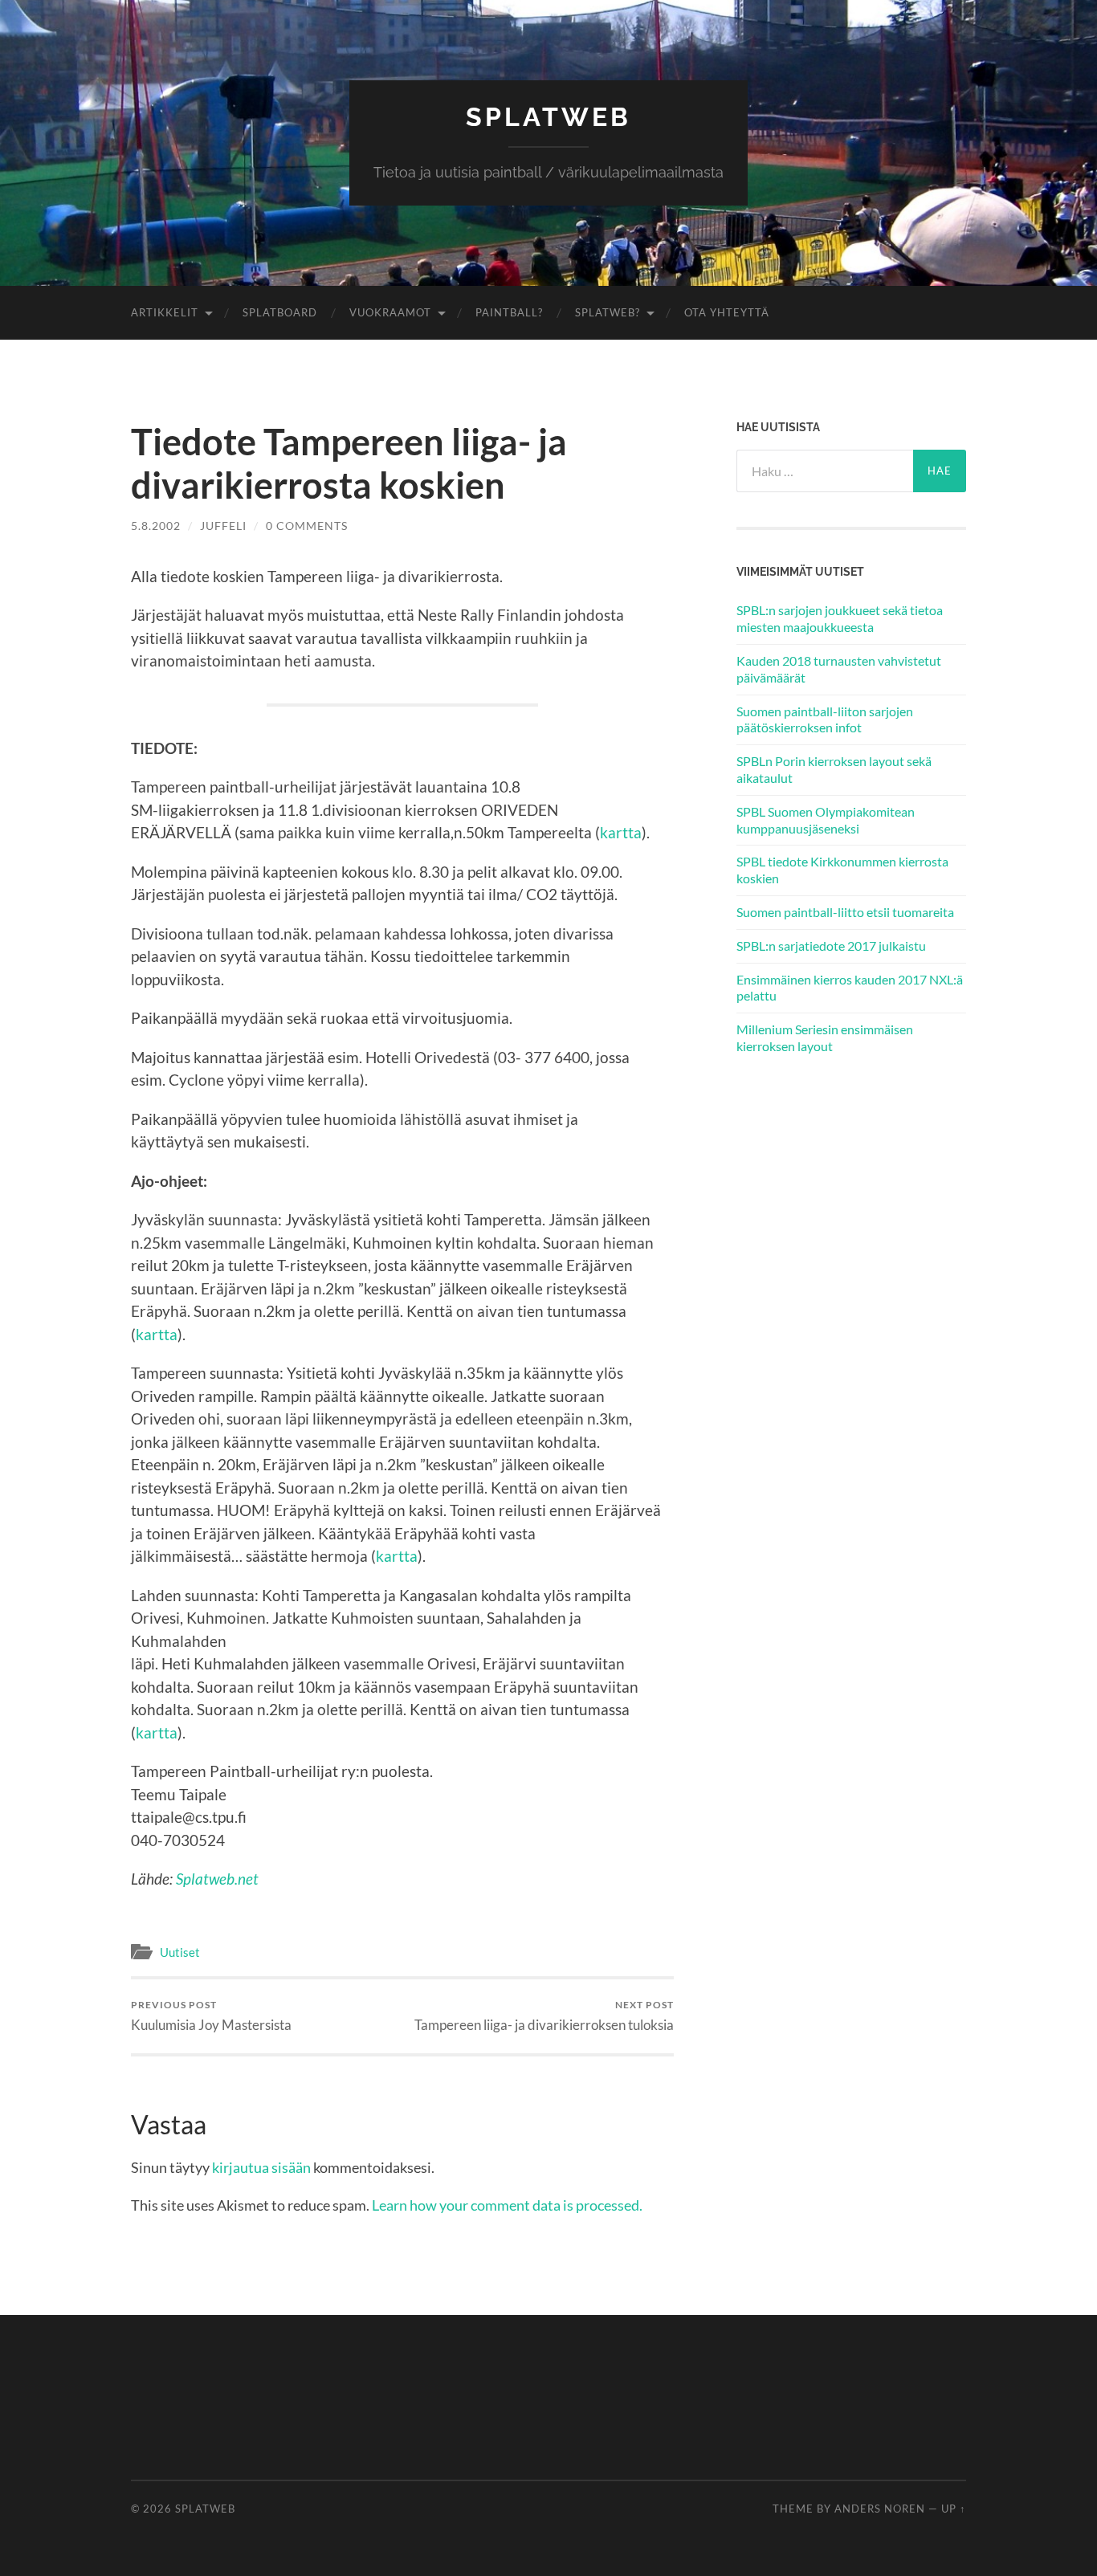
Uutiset (180, 1952)
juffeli (223, 526)
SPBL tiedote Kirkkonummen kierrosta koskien (842, 870)
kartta (621, 832)
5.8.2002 (156, 526)
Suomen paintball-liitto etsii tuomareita (845, 912)
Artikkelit (165, 312)
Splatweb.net (217, 1879)
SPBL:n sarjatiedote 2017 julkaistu (831, 946)
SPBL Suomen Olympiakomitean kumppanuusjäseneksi (826, 820)
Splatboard (280, 312)
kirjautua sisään (261, 2167)
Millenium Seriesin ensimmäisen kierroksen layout (825, 1037)
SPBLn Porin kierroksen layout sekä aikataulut (834, 769)
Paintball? (509, 312)
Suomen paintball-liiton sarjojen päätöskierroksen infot (825, 719)
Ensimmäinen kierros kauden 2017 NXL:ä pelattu (850, 988)
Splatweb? (608, 312)
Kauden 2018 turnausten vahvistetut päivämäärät (839, 669)
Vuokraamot (390, 312)
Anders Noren (880, 2509)
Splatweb (548, 117)
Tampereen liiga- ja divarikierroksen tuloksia (544, 2016)
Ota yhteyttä (727, 312)
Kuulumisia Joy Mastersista (211, 2016)
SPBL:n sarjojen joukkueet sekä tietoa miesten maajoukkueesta (840, 618)
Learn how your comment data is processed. (507, 2205)
